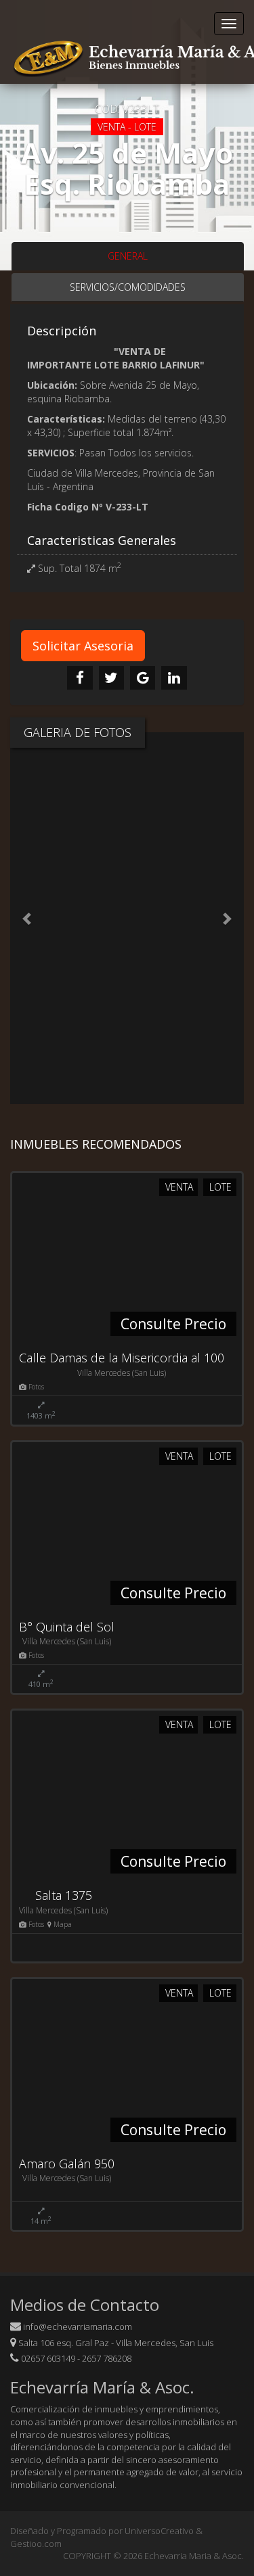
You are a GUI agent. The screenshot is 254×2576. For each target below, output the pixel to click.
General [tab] (128, 256)
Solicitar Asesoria (83, 646)
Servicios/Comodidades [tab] (128, 287)
